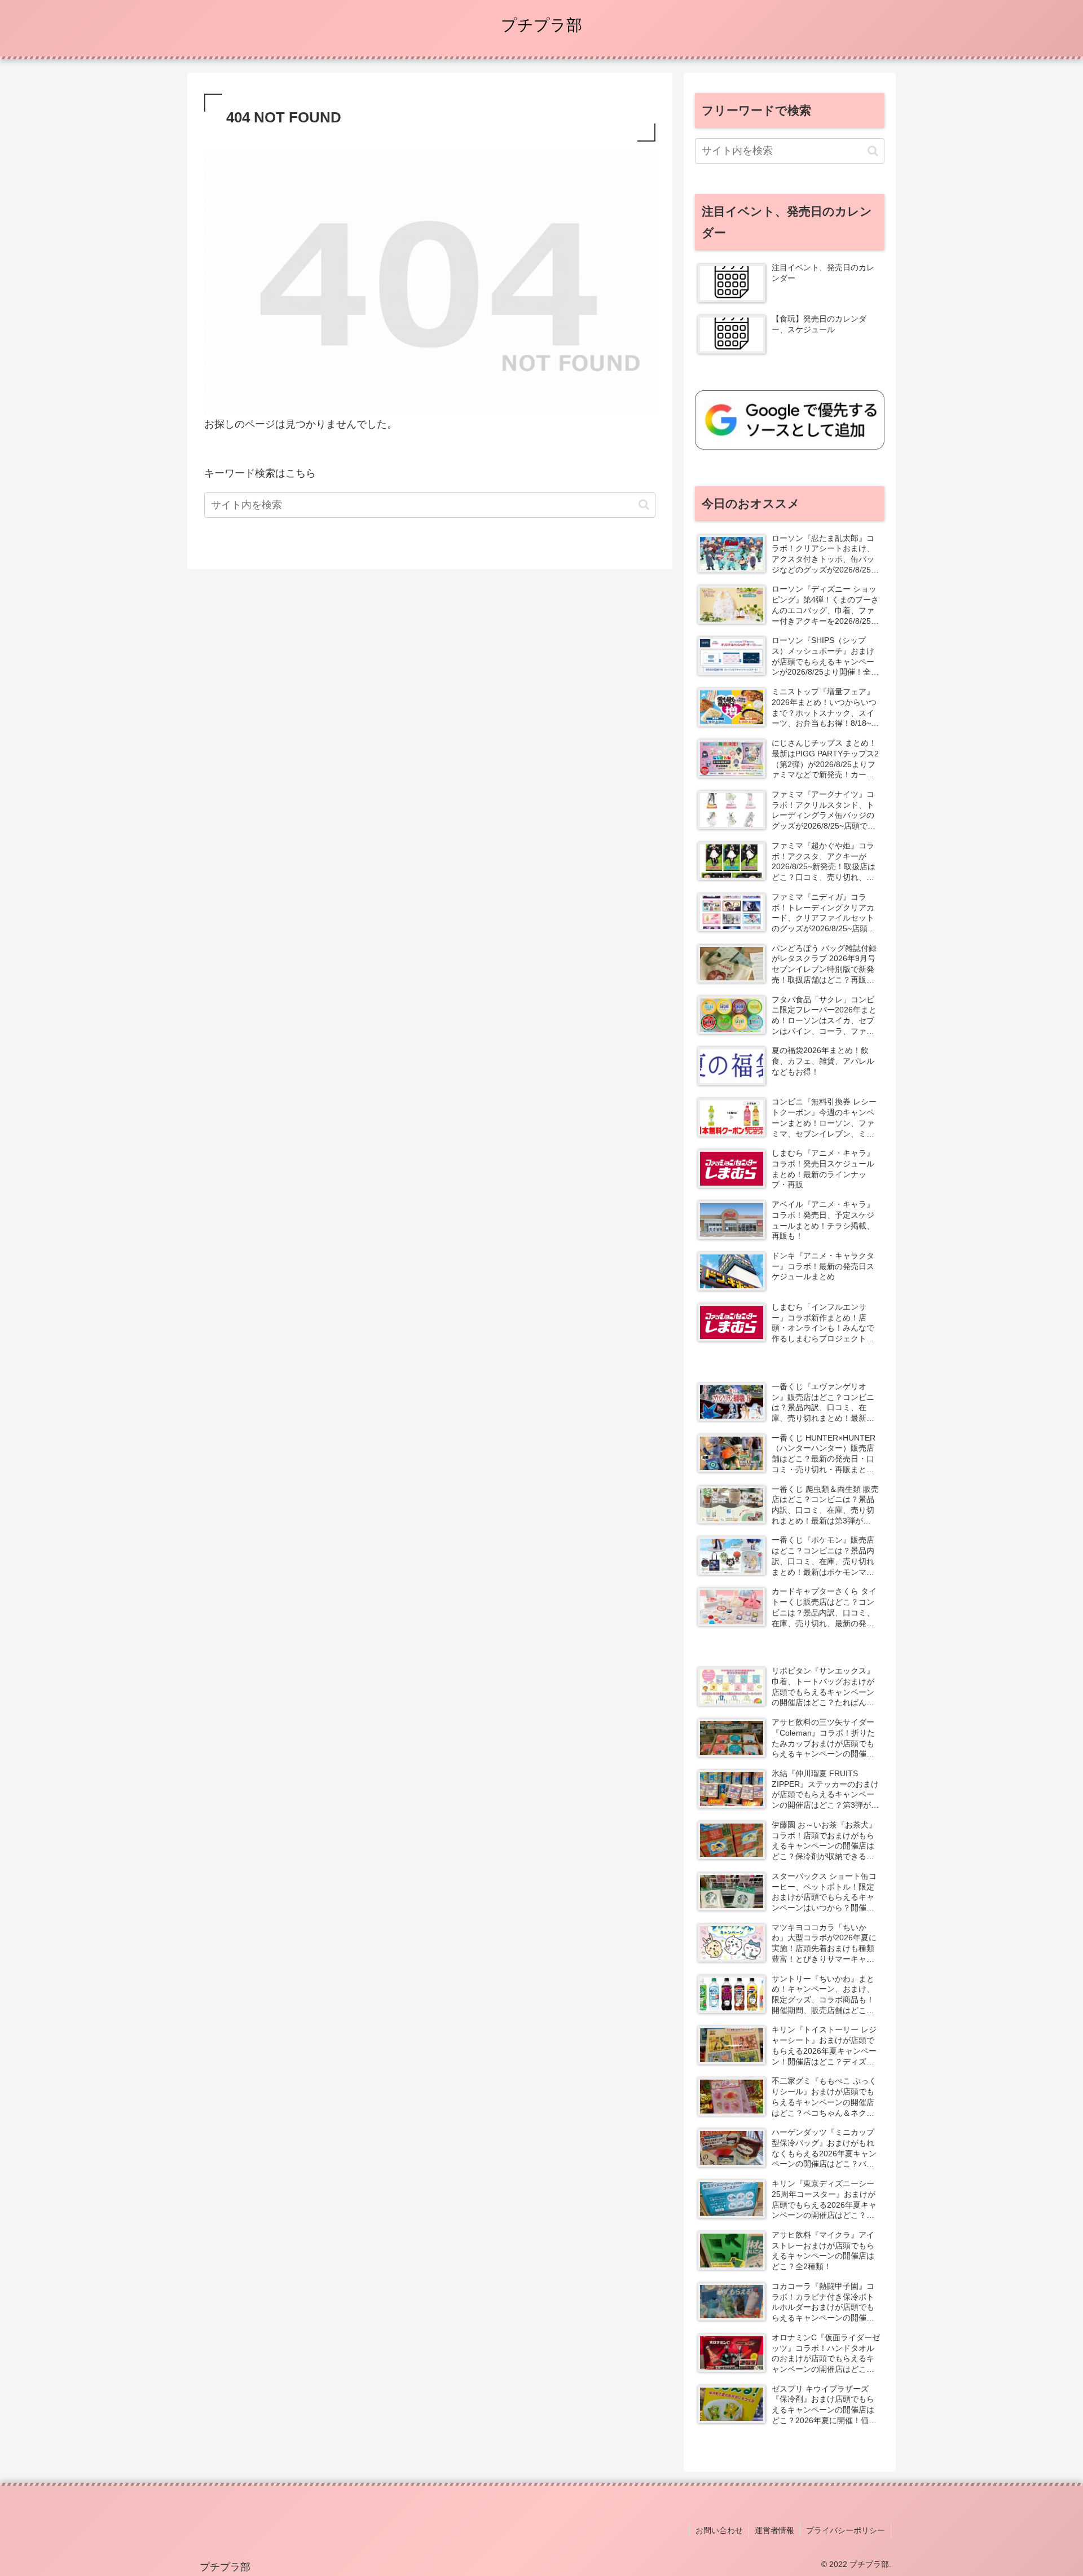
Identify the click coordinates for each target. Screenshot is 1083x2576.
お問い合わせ (719, 2530)
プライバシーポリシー (846, 2530)
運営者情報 (774, 2530)
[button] (644, 505)
